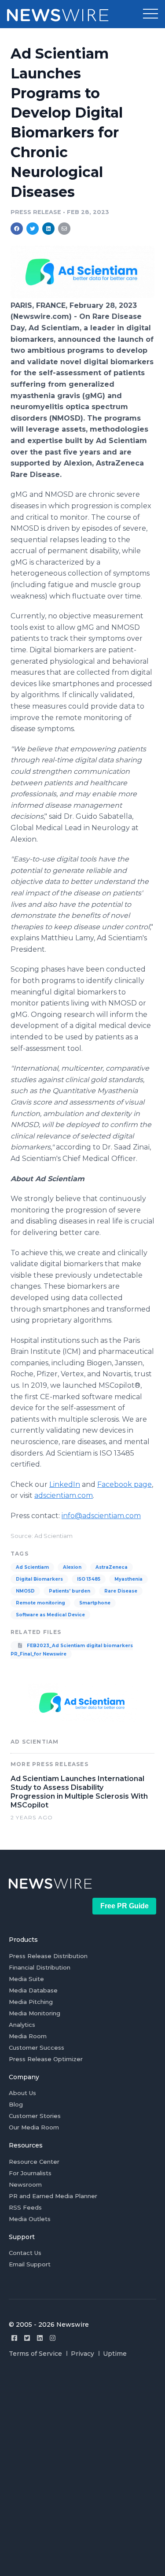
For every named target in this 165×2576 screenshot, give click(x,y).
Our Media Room (34, 2127)
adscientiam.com (64, 1495)
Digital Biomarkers (39, 1579)
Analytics (22, 2025)
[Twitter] (27, 2338)
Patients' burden (70, 1591)
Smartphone (95, 1603)
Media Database (33, 1990)
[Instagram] (53, 2338)
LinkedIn (65, 1484)
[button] (150, 14)
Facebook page (125, 1484)
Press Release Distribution (48, 1956)
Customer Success (37, 2047)
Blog (16, 2104)
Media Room (28, 2036)
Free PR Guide (125, 1906)
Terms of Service (35, 2354)
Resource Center (34, 2162)
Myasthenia (128, 1579)
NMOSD (25, 1591)
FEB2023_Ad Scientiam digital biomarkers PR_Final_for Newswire (72, 1650)
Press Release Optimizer (46, 2059)
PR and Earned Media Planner (53, 2196)
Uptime (115, 2354)
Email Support (30, 2264)
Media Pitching (31, 2002)
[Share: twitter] (33, 229)
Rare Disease (121, 1591)
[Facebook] (14, 2338)
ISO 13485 (89, 1579)
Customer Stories (35, 2116)
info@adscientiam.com (101, 1516)
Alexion (72, 1567)
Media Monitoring (35, 2013)
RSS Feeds (25, 2207)
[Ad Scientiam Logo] (82, 296)
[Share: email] (64, 229)
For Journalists (30, 2173)
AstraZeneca (112, 1567)
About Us (22, 2093)
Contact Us (25, 2253)
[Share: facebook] (17, 229)
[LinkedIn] (40, 2338)
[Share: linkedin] (49, 229)
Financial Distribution (40, 1967)
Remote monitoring (40, 1603)
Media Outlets (30, 2219)
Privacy (82, 2354)
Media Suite (26, 1979)
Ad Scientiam (32, 1567)
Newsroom (25, 2184)
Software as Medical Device (50, 1615)
